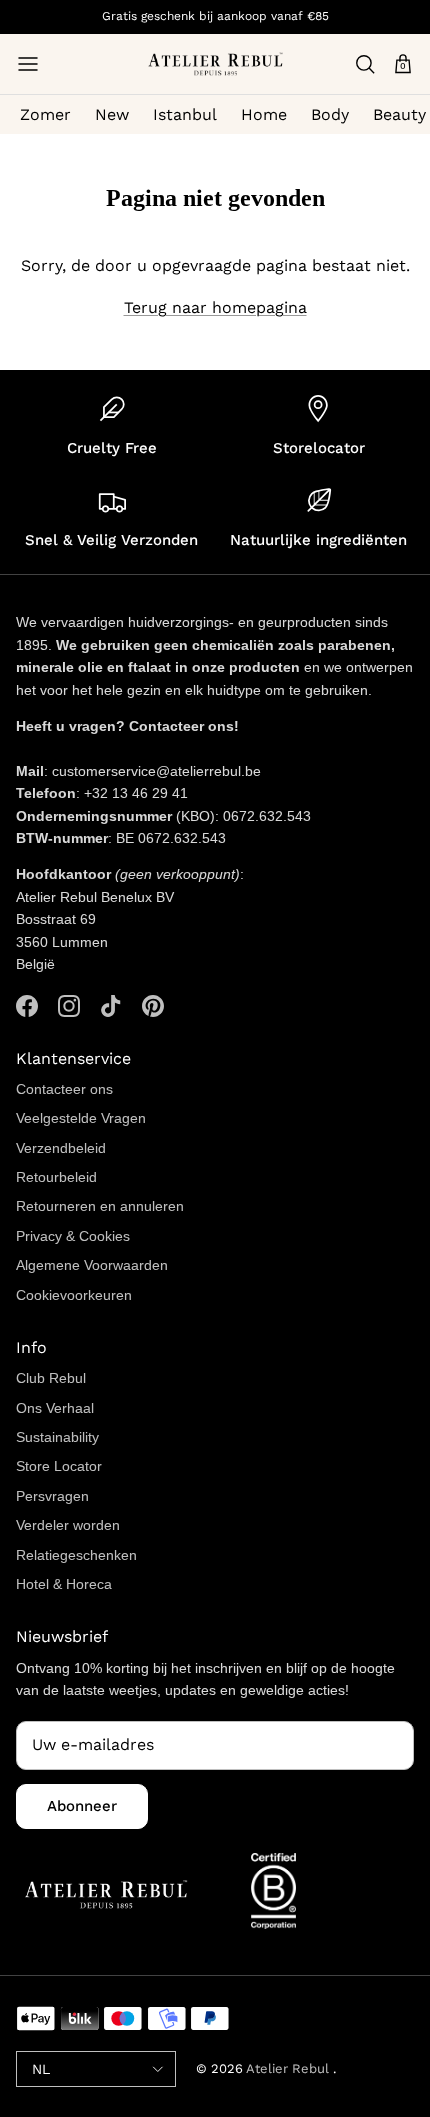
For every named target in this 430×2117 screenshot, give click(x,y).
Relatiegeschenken (76, 1555)
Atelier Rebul (289, 2068)
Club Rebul (51, 1378)
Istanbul (185, 114)
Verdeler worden (68, 1525)
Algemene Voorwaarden (92, 1265)
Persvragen (52, 1496)
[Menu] (28, 64)
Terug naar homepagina (215, 307)
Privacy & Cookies (73, 1236)
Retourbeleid (56, 1177)
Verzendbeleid (61, 1148)
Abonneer (82, 1806)
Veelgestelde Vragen (81, 1118)
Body (330, 114)
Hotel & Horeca (64, 1584)
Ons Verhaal (55, 1408)
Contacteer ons (64, 1089)
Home (264, 114)
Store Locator (59, 1466)
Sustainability (57, 1437)
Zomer (45, 114)
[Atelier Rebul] (215, 64)
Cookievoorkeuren (74, 1295)
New (112, 114)
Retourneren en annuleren (100, 1206)
